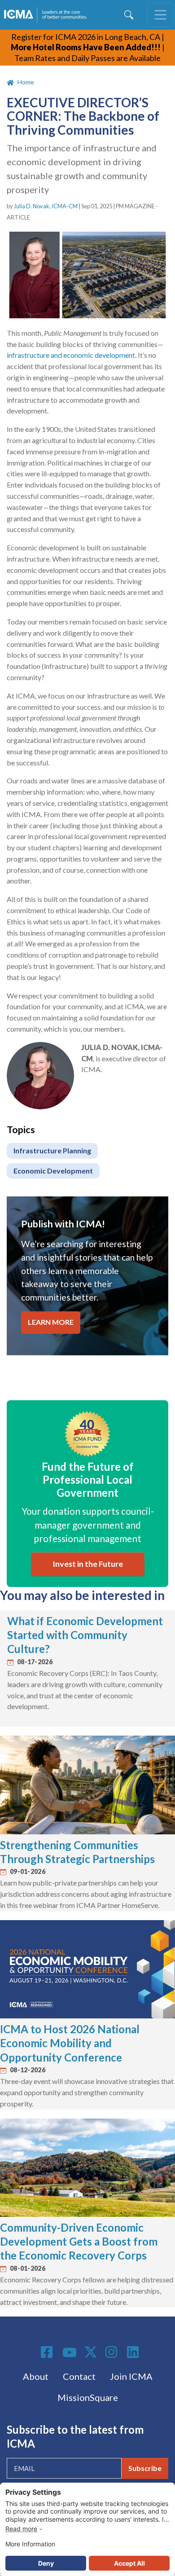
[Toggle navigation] (161, 15)
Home (26, 82)
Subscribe (145, 2468)
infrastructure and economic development (71, 355)
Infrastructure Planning (52, 1150)
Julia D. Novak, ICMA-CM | (48, 206)
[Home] (47, 15)
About (36, 2376)
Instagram (113, 2352)
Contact (79, 2376)
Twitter (91, 2352)
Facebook (48, 2352)
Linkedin (134, 2352)
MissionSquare (88, 2397)
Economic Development (53, 1171)
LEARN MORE (51, 1322)
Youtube (70, 2353)
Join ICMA (131, 2376)
